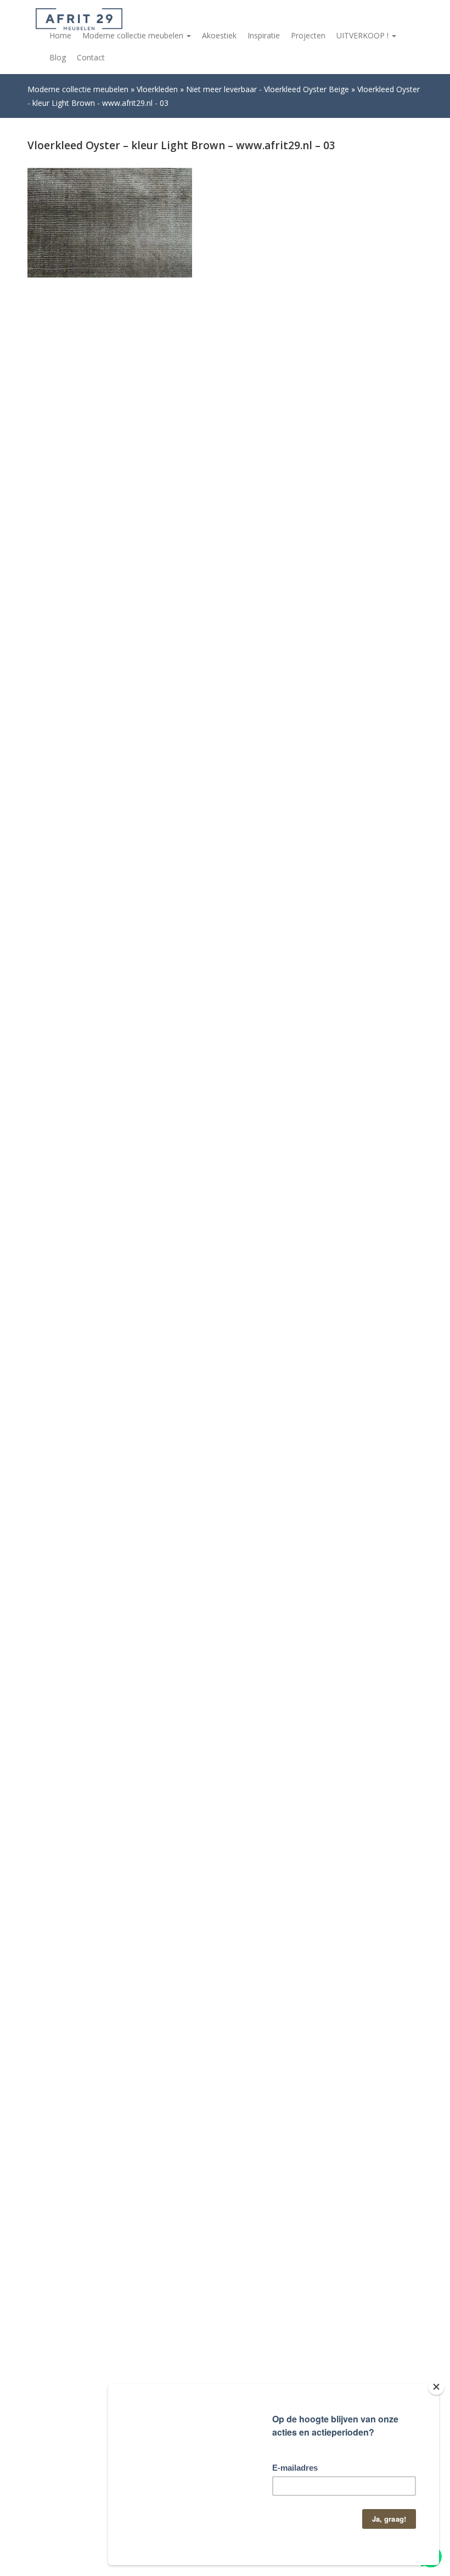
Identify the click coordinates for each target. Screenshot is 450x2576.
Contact (91, 57)
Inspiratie (264, 35)
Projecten (308, 35)
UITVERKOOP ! (364, 35)
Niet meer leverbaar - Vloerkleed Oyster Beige (268, 89)
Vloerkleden (157, 89)
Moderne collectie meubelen (134, 35)
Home (60, 35)
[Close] (436, 2387)
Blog (58, 57)
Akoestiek (219, 35)
